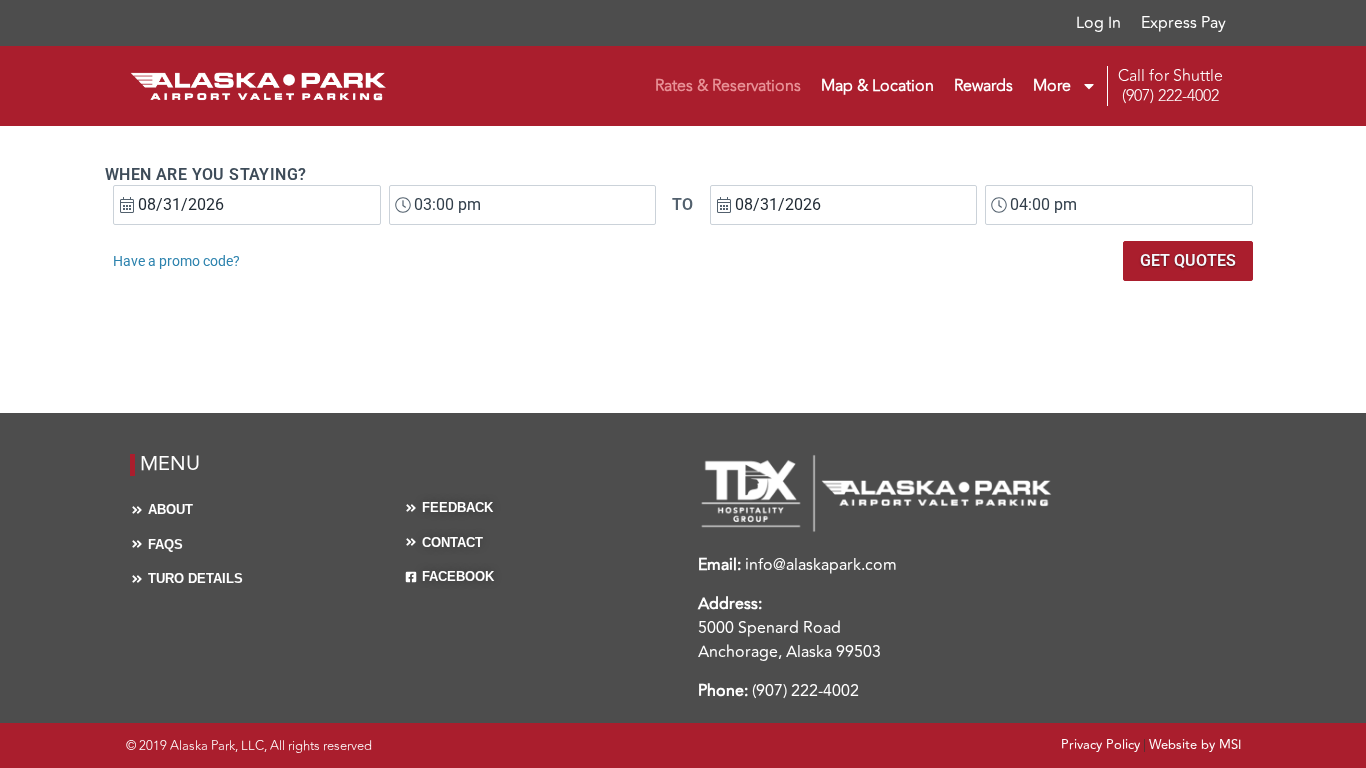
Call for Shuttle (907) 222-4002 (1170, 86)
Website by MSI (1195, 745)
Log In (1098, 23)
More (1052, 86)
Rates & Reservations (728, 86)
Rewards (983, 86)
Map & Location (877, 86)
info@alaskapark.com (821, 565)
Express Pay (1183, 23)
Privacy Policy (1100, 745)
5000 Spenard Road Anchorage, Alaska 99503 (789, 640)
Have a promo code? (176, 261)
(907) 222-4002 (805, 691)
